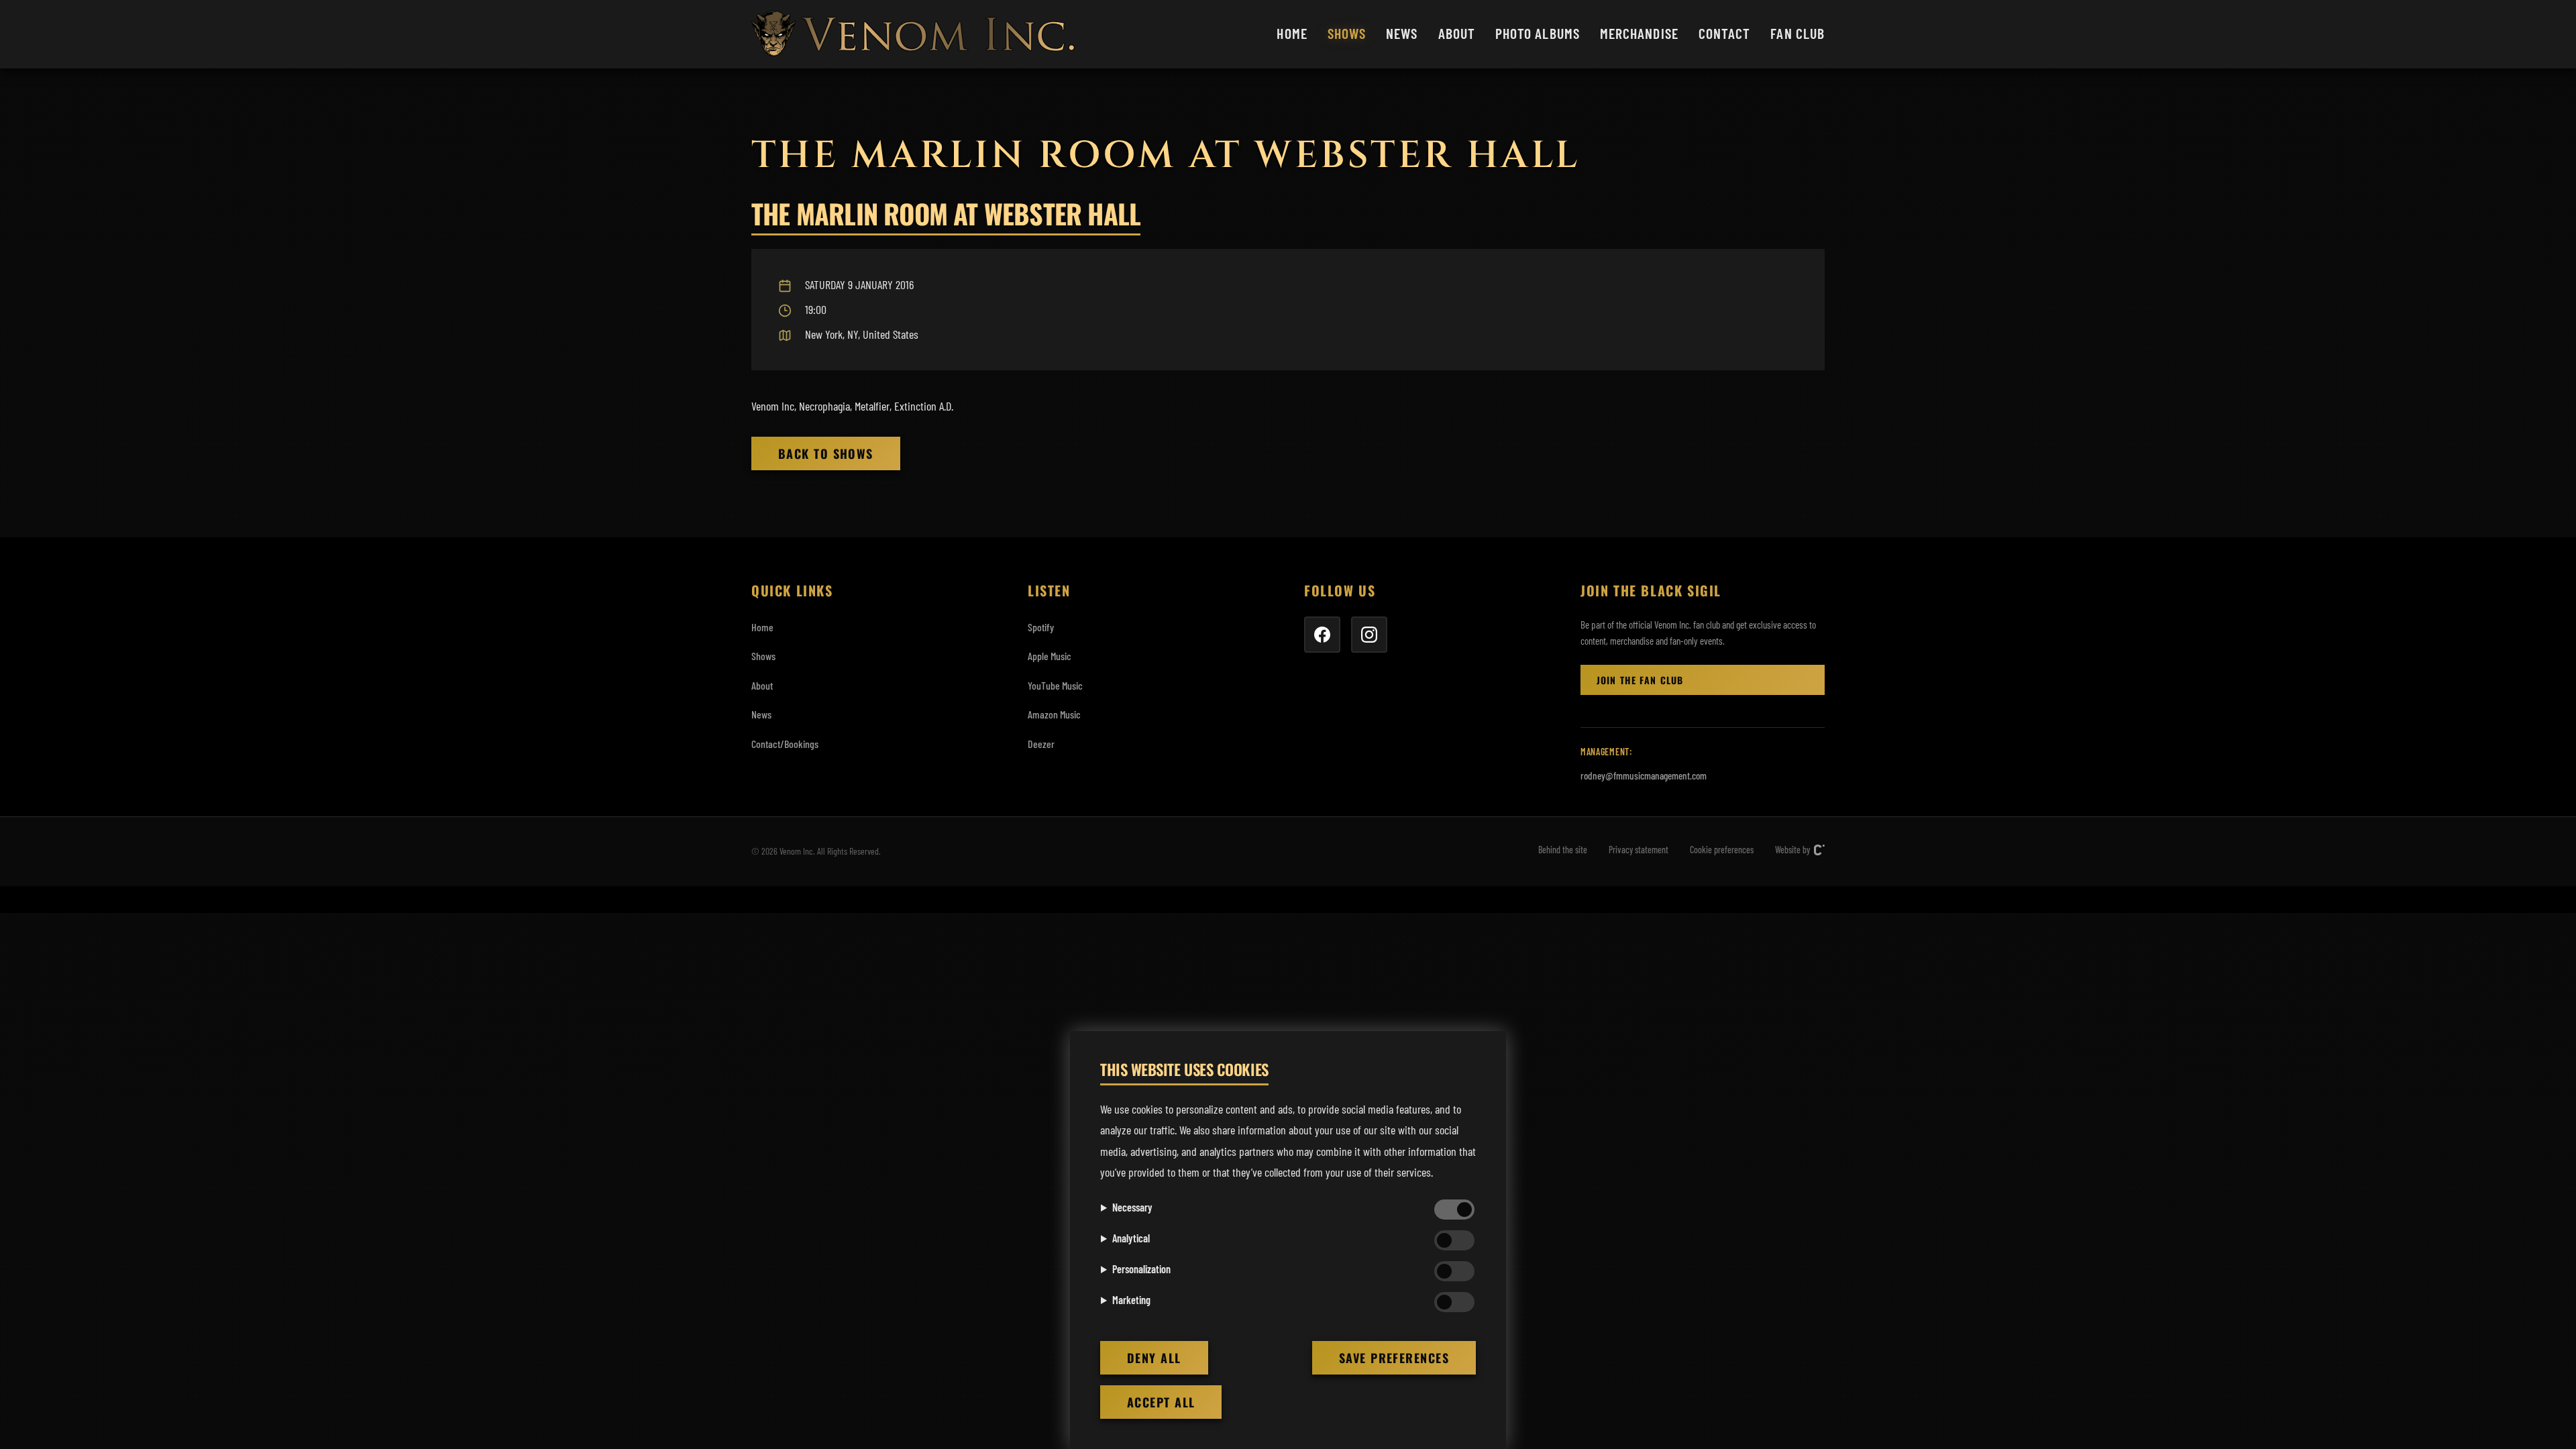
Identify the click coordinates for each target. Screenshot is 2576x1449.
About (1457, 33)
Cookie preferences (1722, 850)
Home (1292, 33)
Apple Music (1050, 656)
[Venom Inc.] (913, 34)
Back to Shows (826, 453)
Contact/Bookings (785, 744)
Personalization (1141, 1269)
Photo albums (1538, 33)
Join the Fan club (1640, 680)
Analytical (1131, 1238)
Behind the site (1563, 850)
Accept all (1161, 1402)
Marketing (1131, 1300)
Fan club (1797, 33)
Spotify (1041, 627)
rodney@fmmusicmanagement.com (1644, 775)
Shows (1347, 33)
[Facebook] (1322, 635)
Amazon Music (1054, 714)
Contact (1725, 33)
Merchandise (1639, 33)
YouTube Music (1055, 685)
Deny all (1154, 1358)
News (1402, 33)
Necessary (1132, 1207)
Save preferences (1394, 1358)
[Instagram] (1369, 635)
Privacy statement (1639, 850)
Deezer (1041, 744)
